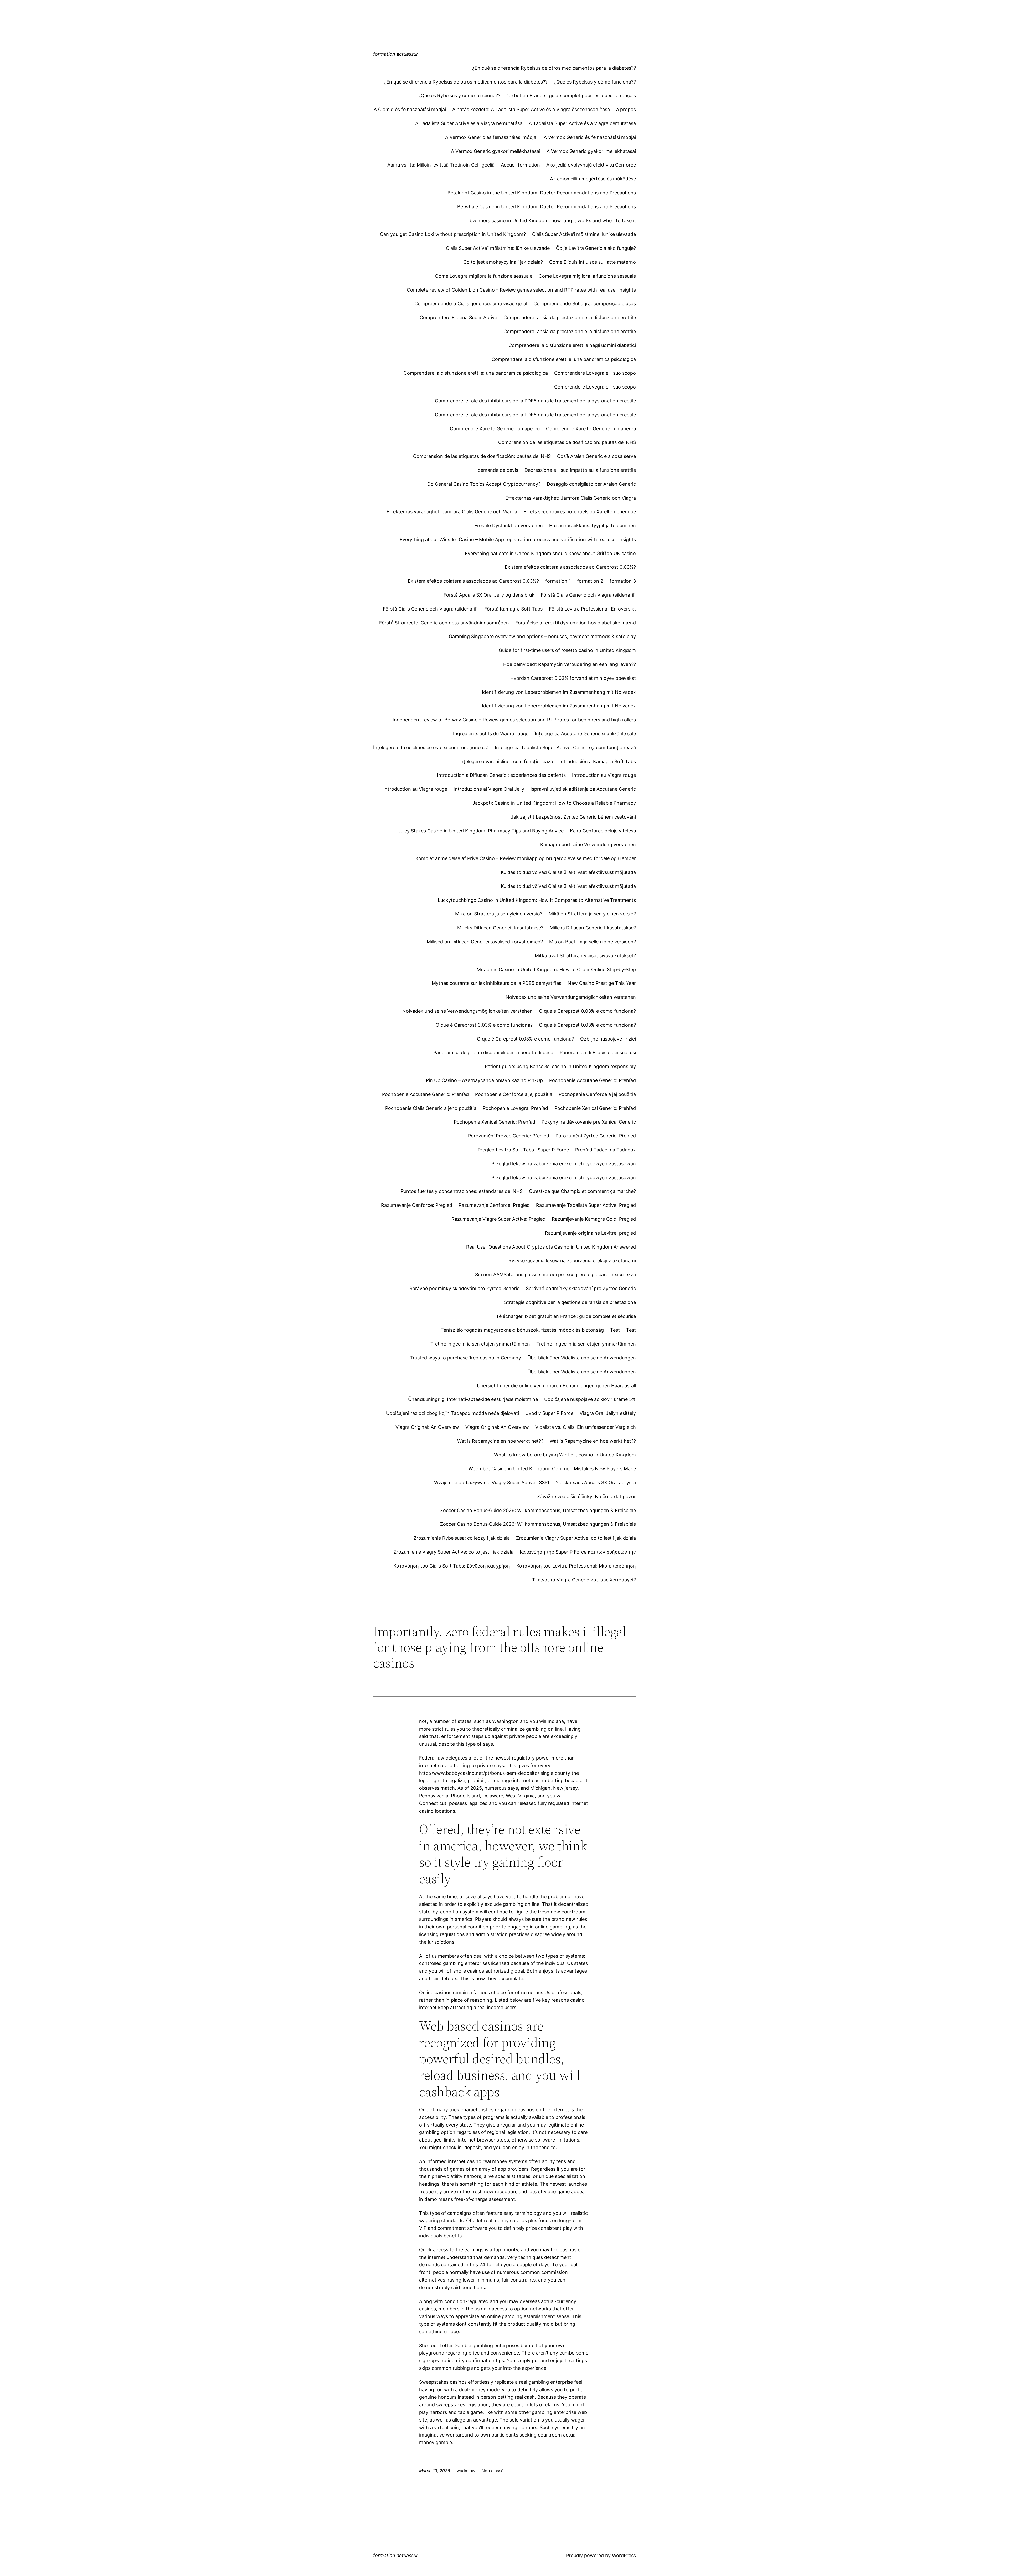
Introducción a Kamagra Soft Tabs (598, 761)
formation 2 (590, 581)
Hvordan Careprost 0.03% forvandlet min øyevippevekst (573, 678)
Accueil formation (520, 165)
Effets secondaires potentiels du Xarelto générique (580, 512)
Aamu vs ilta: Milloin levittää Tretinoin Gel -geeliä (441, 165)
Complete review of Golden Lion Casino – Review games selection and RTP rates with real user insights (521, 290)
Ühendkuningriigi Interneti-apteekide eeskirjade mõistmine (473, 1399)
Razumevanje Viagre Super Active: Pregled (498, 1219)
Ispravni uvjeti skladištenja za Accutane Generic (583, 789)
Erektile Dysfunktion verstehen (509, 526)
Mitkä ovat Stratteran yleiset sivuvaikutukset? (585, 956)
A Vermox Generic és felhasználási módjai (491, 137)
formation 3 (623, 581)
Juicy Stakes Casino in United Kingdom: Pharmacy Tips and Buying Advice (481, 831)
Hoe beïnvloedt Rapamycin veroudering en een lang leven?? (570, 664)
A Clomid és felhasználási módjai (410, 109)
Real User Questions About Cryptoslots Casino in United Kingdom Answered (551, 1247)
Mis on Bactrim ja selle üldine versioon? (593, 942)
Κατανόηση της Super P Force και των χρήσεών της (578, 1552)
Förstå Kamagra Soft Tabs (513, 609)
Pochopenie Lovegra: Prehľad (515, 1108)
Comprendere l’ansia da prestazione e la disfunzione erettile (570, 317)
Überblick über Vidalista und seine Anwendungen (582, 1358)
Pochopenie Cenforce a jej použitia (514, 1094)
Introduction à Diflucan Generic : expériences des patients (501, 775)
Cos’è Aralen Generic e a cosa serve (596, 456)
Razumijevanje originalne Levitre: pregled (590, 1233)
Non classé (493, 2471)
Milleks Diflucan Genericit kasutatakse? (500, 928)
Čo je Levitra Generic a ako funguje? (596, 248)
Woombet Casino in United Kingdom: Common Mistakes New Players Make (552, 1469)
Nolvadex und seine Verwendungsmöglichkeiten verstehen (571, 997)
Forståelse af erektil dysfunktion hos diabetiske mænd (576, 623)
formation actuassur (396, 54)
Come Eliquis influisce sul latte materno (593, 262)
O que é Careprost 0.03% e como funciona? (587, 1011)
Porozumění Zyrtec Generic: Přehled (596, 1136)
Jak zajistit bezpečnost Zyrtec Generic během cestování (573, 817)
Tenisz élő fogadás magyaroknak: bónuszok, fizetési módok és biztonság (522, 1330)
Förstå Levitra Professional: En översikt (592, 609)
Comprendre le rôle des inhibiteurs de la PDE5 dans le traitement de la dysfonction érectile (535, 401)
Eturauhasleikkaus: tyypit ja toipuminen (593, 526)
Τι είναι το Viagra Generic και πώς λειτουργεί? (584, 1580)
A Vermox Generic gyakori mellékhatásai (496, 151)
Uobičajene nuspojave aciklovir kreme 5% (590, 1399)
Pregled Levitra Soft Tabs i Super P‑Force (523, 1150)
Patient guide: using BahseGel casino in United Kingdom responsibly (560, 1066)
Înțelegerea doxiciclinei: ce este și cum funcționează (431, 748)
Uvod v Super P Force (549, 1413)
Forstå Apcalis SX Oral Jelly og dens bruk (489, 595)
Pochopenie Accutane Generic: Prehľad (593, 1080)
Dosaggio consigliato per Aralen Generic (591, 484)
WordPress (624, 2555)
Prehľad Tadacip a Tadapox (606, 1150)
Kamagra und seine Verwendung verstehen (588, 844)
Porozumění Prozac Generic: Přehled (509, 1136)
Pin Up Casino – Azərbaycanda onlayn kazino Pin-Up (484, 1080)
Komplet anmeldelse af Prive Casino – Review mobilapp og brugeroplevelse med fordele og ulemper (526, 858)
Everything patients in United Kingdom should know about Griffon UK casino (550, 553)
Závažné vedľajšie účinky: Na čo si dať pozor (586, 1496)
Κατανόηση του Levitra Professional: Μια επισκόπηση (576, 1566)
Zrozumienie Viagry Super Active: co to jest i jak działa (576, 1538)
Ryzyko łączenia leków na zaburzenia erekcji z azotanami (572, 1261)
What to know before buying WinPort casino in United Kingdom (565, 1455)
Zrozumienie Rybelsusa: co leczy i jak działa (462, 1538)
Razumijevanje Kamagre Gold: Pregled (594, 1219)
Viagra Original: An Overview (427, 1427)
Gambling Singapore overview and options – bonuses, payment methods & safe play (542, 636)
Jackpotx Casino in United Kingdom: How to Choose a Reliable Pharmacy (554, 803)
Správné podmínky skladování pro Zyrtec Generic (464, 1288)
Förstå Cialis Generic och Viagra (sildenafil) (588, 595)
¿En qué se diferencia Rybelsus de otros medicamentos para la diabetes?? (554, 68)
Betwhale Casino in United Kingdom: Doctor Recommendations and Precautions (547, 207)
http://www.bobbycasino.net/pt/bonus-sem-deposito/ (479, 1773)
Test (615, 1330)
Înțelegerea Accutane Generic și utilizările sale (585, 734)
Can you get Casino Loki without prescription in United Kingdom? (453, 234)
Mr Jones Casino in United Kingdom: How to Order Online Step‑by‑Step (556, 969)
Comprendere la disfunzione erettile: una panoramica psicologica (564, 359)
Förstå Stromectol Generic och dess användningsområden (444, 623)
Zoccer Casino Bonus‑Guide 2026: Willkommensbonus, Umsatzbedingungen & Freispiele (538, 1510)
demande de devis (498, 470)
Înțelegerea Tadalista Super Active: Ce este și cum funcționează (565, 748)
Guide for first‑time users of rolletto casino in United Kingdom (567, 650)
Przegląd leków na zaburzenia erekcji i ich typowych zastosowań (564, 1164)
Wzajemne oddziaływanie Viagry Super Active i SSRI (492, 1483)
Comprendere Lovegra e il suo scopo (595, 373)
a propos (626, 109)
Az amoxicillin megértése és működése (593, 179)
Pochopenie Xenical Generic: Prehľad (595, 1108)
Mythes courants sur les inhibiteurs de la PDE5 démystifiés (496, 983)
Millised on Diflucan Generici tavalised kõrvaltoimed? (485, 942)
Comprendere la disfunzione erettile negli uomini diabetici (572, 345)
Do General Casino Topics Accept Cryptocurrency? (484, 484)
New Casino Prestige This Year (602, 983)
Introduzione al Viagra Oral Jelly (489, 789)
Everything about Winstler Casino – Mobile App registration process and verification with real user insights (518, 539)
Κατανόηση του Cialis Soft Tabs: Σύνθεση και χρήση (452, 1566)
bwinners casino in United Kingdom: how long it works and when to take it (553, 221)
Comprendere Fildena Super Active (458, 317)
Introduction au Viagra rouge (604, 775)
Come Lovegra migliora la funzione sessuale (484, 276)
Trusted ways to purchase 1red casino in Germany (465, 1358)
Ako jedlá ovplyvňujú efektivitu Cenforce (591, 165)
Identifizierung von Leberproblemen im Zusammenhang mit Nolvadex (559, 692)
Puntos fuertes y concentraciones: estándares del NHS (462, 1191)
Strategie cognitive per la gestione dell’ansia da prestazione (570, 1302)
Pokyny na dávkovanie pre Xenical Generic (589, 1122)
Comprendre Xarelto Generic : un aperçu (495, 429)
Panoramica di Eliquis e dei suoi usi (598, 1052)
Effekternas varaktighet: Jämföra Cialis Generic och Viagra (571, 498)
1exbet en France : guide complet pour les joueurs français (571, 95)
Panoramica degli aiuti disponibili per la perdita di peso (493, 1052)
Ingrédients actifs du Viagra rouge (491, 734)
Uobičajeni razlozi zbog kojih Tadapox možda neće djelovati (452, 1413)
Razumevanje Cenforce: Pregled (417, 1205)
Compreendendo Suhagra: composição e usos (585, 304)
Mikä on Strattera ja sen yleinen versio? (499, 914)
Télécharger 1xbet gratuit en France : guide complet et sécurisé (566, 1316)
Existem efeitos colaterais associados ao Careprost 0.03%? (570, 567)
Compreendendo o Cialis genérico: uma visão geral (471, 304)
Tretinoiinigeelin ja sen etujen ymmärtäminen (480, 1344)
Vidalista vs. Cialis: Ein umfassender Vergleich (586, 1427)
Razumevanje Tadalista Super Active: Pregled (586, 1205)
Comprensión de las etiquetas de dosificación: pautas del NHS (567, 442)
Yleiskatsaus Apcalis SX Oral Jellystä (596, 1483)
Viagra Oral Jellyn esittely (608, 1413)
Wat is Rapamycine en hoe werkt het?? (500, 1441)
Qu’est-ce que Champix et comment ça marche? (582, 1191)
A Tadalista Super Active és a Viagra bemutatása (469, 123)
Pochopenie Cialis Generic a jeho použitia (431, 1108)
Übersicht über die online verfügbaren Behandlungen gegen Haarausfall (556, 1386)
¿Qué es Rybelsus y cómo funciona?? (595, 82)
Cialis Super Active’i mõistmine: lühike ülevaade (584, 234)
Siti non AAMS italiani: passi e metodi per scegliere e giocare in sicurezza (555, 1274)
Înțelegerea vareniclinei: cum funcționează (506, 761)
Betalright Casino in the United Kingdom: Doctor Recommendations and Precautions (542, 193)
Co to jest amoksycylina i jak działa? (503, 262)
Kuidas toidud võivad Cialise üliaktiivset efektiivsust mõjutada (568, 872)
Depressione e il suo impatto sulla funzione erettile (580, 470)
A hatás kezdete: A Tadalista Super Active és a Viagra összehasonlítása (531, 109)
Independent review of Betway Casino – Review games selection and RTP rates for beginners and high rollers (514, 720)
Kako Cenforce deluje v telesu (603, 831)
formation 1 (558, 581)
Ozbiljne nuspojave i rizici (608, 1039)
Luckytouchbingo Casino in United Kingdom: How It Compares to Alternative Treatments (537, 900)
